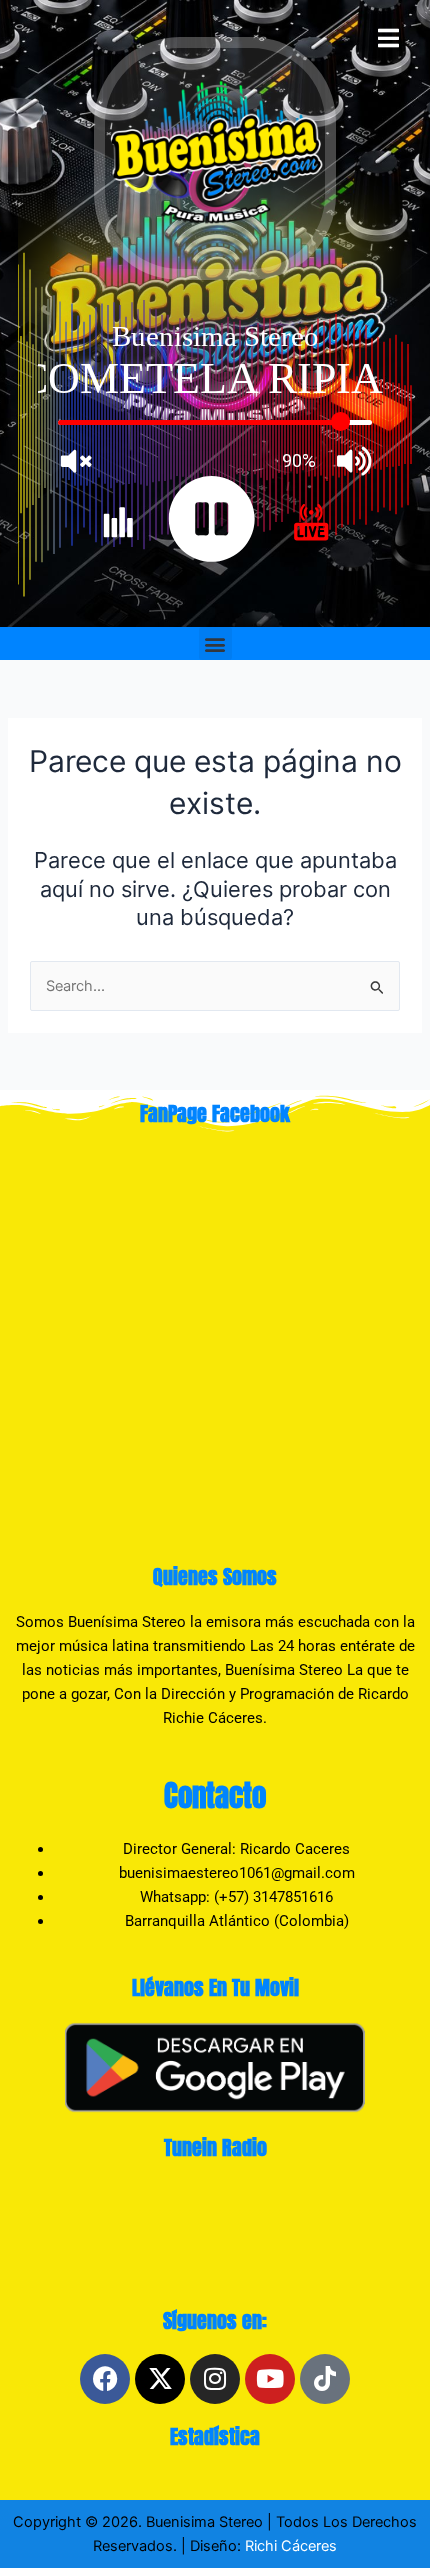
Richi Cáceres (289, 2546)
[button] (215, 643)
